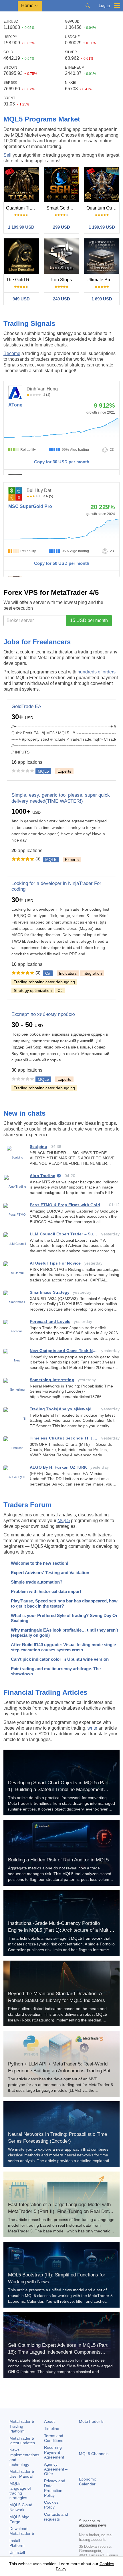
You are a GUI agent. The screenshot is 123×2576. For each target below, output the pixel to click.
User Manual (22, 2474)
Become (12, 353)
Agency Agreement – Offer (56, 2469)
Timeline (52, 2429)
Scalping (38, 1147)
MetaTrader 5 (91, 2421)
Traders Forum (27, 1505)
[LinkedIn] (82, 2513)
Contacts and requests (56, 2517)
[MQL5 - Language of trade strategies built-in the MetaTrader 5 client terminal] (9, 6)
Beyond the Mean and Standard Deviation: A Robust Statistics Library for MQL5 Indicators (56, 1997)
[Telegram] (92, 2504)
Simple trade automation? (37, 1582)
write (92, 1728)
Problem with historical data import (46, 1591)
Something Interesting (52, 1380)
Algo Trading (43, 1176)
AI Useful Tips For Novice (55, 1263)
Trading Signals (29, 323)
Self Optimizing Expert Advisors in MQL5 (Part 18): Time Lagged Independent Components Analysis (58, 2352)
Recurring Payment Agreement (54, 2452)
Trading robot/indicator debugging (44, 982)
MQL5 (64, 1521)
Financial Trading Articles (45, 1692)
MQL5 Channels (94, 2454)
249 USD (61, 299)
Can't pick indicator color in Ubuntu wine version (60, 1659)
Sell (7, 155)
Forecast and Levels (50, 1321)
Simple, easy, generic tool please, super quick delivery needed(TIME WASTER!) (61, 798)
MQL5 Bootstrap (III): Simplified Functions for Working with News (57, 2278)
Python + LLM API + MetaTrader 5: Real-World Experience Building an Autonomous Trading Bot (59, 2067)
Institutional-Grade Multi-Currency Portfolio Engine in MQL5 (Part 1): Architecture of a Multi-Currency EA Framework (60, 1930)
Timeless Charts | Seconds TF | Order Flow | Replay (64, 1438)
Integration (92, 973)
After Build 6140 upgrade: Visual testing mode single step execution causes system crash (63, 1647)
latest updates (22, 2441)
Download (22, 2531)
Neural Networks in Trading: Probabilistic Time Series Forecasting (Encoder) (57, 2138)
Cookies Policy (51, 2505)
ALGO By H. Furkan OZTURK (58, 1467)
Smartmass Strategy (50, 1292)
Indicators (68, 973)
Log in (104, 6)
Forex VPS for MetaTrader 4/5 (51, 592)
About (49, 2421)
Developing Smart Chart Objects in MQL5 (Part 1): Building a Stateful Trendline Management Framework (58, 1790)
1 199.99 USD (21, 227)
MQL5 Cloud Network (21, 2507)
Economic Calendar (88, 2482)
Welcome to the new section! (40, 1563)
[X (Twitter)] (101, 2504)
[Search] (88, 6)
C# (60, 990)
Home (27, 6)
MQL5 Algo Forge (19, 2519)
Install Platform (17, 2543)
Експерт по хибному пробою (43, 1014)
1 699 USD (102, 299)
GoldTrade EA (26, 706)
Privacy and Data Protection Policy (55, 2488)
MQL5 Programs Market (42, 119)
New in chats (24, 1113)
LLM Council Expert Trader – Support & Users (64, 1234)
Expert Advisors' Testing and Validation (50, 1573)
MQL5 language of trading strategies (20, 2491)
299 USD (61, 227)
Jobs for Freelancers (37, 642)
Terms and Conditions (54, 2438)
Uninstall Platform (17, 2555)
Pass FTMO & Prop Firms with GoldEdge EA (68, 1205)
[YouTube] (110, 2504)
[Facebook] (82, 2504)
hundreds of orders (97, 672)
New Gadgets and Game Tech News (64, 1351)
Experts (64, 771)
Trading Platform (22, 2426)
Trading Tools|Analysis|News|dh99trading (64, 1409)
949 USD (21, 299)
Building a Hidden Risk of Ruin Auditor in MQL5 (58, 1860)
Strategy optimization (33, 990)
